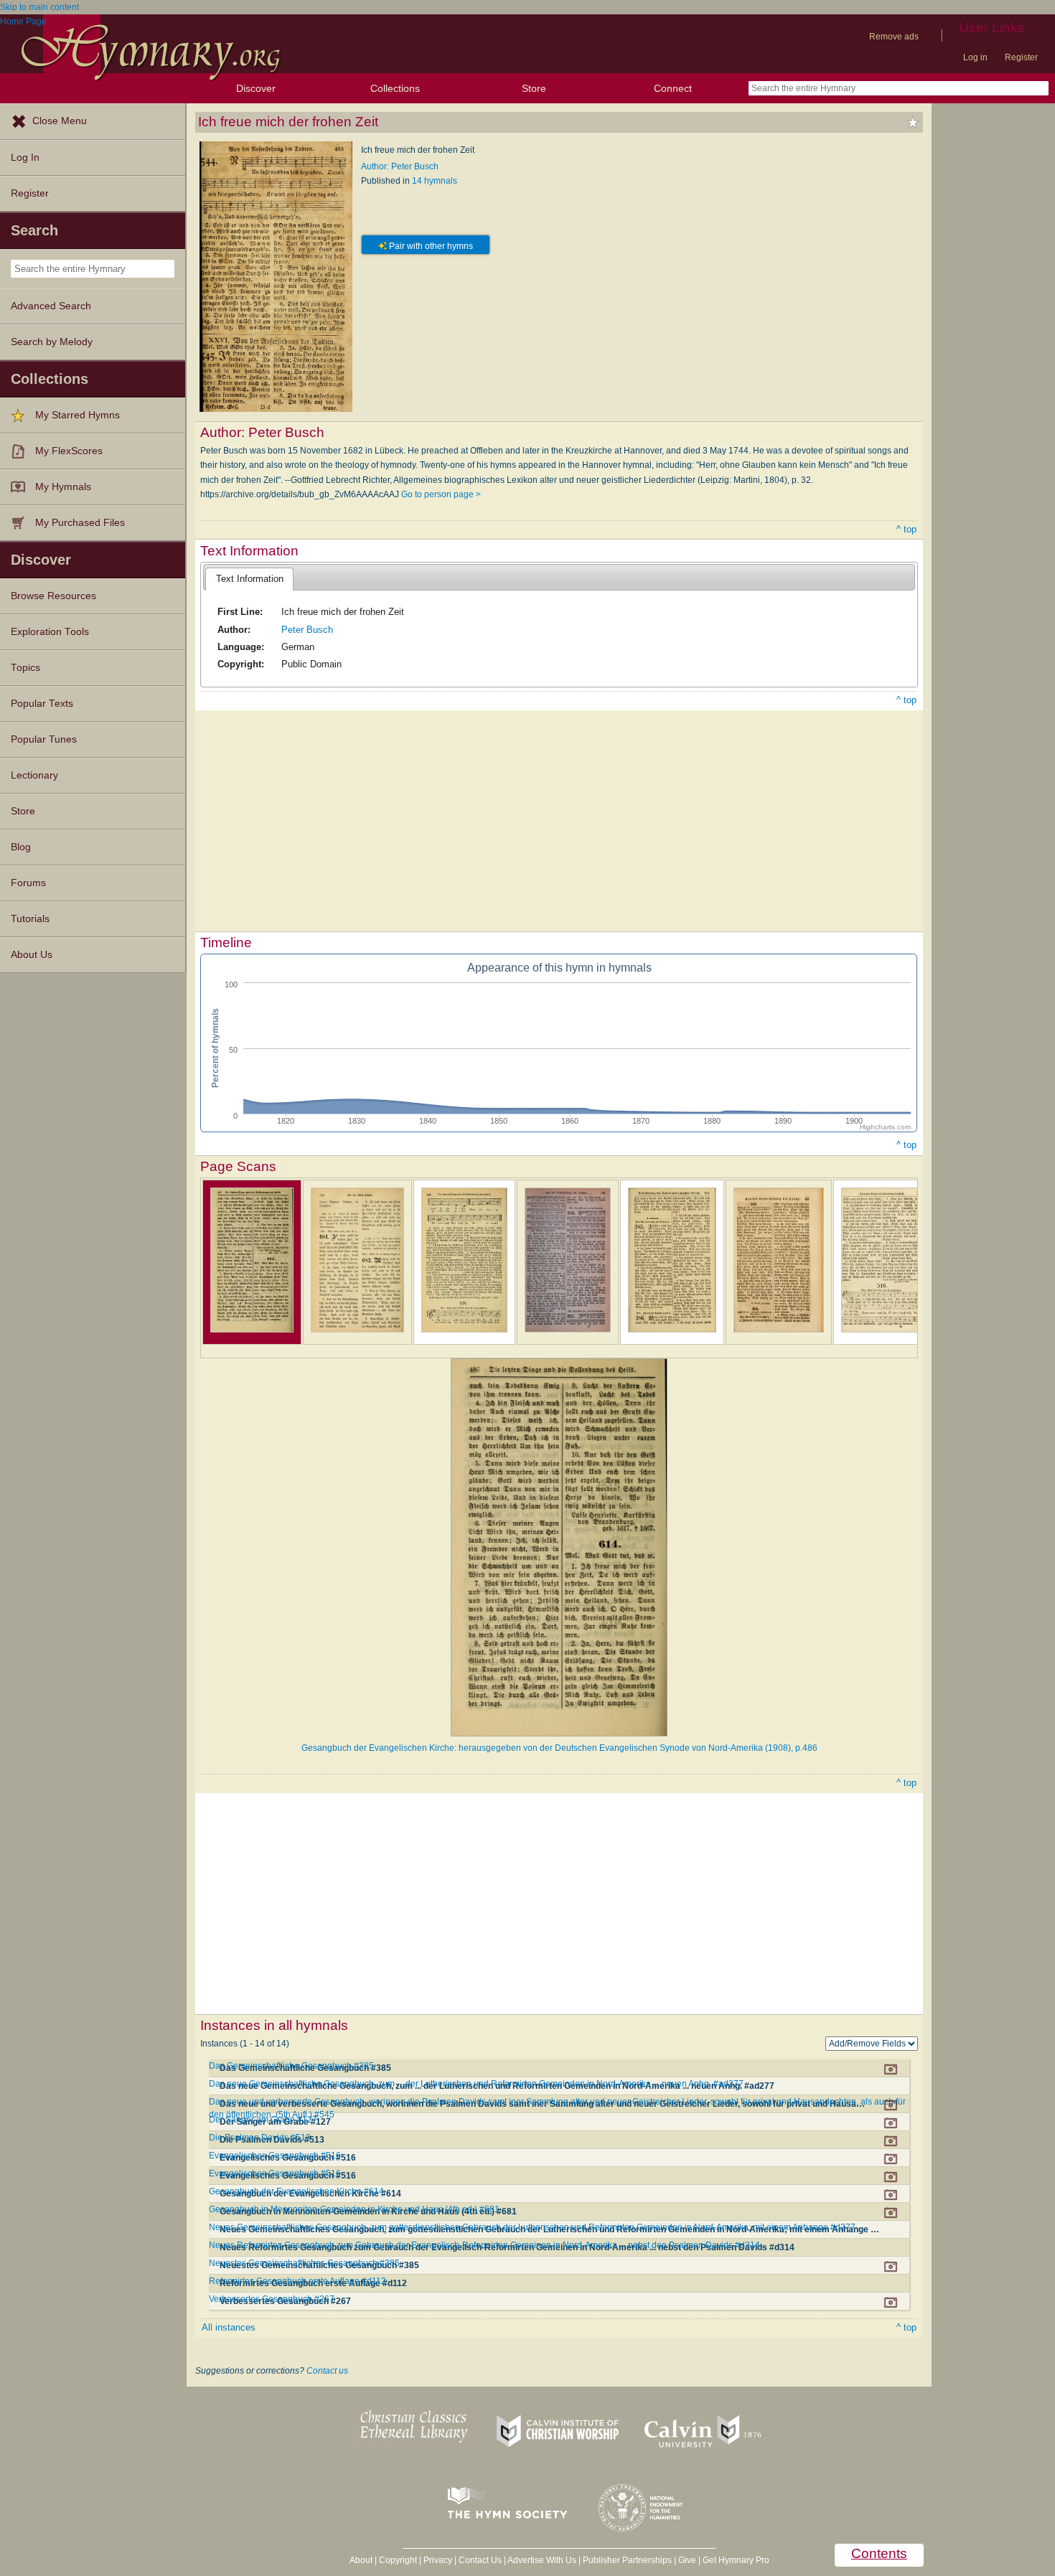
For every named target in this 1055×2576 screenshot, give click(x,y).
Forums (28, 883)
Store (534, 88)
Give (687, 2560)
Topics (25, 668)
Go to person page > (441, 494)
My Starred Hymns (78, 415)
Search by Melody (52, 342)
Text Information (250, 579)
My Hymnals (63, 487)
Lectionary (34, 775)
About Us (32, 955)
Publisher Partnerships (627, 2560)
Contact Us (480, 2560)
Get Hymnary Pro (736, 2560)
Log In (25, 158)
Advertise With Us (542, 2560)
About (361, 2560)
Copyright (398, 2560)
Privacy (438, 2560)
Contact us (327, 2371)
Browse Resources (53, 596)
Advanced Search (51, 306)
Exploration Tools (50, 632)
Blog (21, 847)
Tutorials (30, 919)
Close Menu (60, 121)
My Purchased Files (80, 523)
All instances (229, 2327)
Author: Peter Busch (400, 166)
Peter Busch (307, 630)
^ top (906, 529)
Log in (975, 57)
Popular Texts (42, 704)
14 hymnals (435, 181)
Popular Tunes (44, 739)
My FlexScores (69, 451)
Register (1021, 57)
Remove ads (894, 37)
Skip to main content (39, 7)
